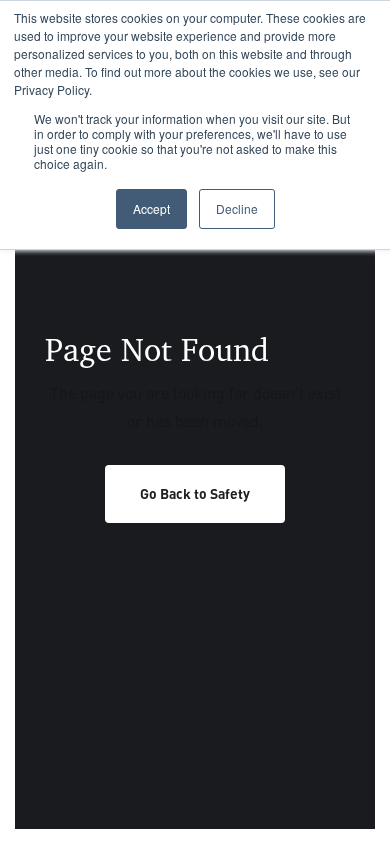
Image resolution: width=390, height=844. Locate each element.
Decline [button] (237, 208)
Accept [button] (151, 208)
